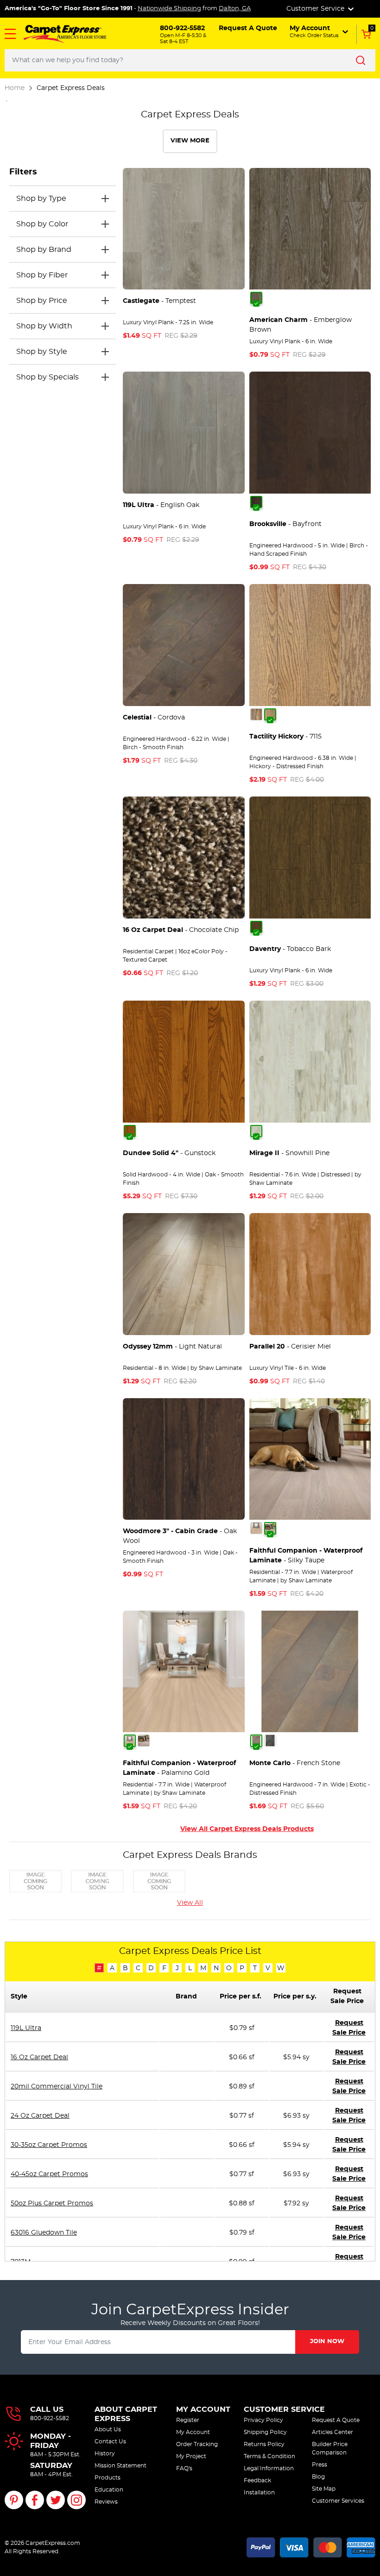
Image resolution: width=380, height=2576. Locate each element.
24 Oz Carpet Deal (40, 2116)
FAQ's (184, 2468)
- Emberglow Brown (301, 325)
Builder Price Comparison (330, 2448)
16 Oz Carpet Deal (39, 2057)
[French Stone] (256, 1741)
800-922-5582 (50, 2418)
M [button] (203, 1968)
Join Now (327, 2342)
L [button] (190, 1968)
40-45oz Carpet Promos (49, 2174)
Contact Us (110, 2441)
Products (108, 2478)
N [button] (216, 1968)
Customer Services (338, 2501)
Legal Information (269, 2468)
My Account (203, 2409)
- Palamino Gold (179, 1768)
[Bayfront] (256, 502)
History (105, 2454)
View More (190, 141)
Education (109, 2490)
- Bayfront (285, 524)
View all (190, 1903)
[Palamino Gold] (256, 1528)
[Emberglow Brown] (256, 298)
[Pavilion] (270, 1741)
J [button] (177, 1968)
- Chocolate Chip (181, 930)
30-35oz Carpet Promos (49, 2145)
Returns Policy (264, 2444)
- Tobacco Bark (290, 949)
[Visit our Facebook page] (35, 2500)
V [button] (268, 1968)
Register (188, 2420)
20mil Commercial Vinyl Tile (57, 2087)
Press (320, 2465)
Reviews (106, 2502)
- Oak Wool (180, 1536)
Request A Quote (336, 2420)
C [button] (138, 1968)
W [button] (281, 1968)
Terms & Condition (269, 2456)
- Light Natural (172, 1347)
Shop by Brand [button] (44, 250)
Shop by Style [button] (42, 352)
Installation (259, 2492)
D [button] (151, 1968)
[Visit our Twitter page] (56, 2500)
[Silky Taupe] (270, 1528)
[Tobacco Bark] (256, 927)
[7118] (256, 714)
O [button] (229, 1968)
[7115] (270, 714)
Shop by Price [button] (42, 301)
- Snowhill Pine (289, 1153)
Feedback (257, 2480)
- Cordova (154, 718)
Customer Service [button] (316, 9)
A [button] (112, 1968)
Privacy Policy (263, 2420)
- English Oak (161, 505)
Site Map (324, 2489)
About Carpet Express (126, 2414)
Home (15, 88)
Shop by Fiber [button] (42, 275)
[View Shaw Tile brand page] (159, 1880)
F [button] (164, 1968)
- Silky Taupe (306, 1556)
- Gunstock (169, 1153)
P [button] (242, 1968)
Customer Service (284, 2409)
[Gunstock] (130, 1131)
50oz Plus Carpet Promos (52, 2203)
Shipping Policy (265, 2432)
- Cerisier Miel (290, 1347)
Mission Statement (120, 2466)
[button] (10, 34)
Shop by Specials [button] (47, 377)
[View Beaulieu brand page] (35, 1880)
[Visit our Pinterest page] (14, 2500)
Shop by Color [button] (42, 224)
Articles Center (332, 2432)
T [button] (255, 1968)
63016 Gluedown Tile (44, 2233)
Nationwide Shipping (169, 9)
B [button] (125, 1968)
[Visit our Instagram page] (76, 2500)
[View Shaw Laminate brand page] (97, 1880)
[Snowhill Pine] (256, 1131)
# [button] (99, 1968)
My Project (191, 2456)
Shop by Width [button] (44, 326)
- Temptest (159, 301)
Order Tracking (197, 2444)
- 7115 (285, 737)
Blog (318, 2477)
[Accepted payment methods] (311, 2546)
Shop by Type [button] (41, 199)
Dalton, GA (235, 9)
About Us (108, 2429)
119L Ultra (26, 2028)
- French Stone (295, 1763)
